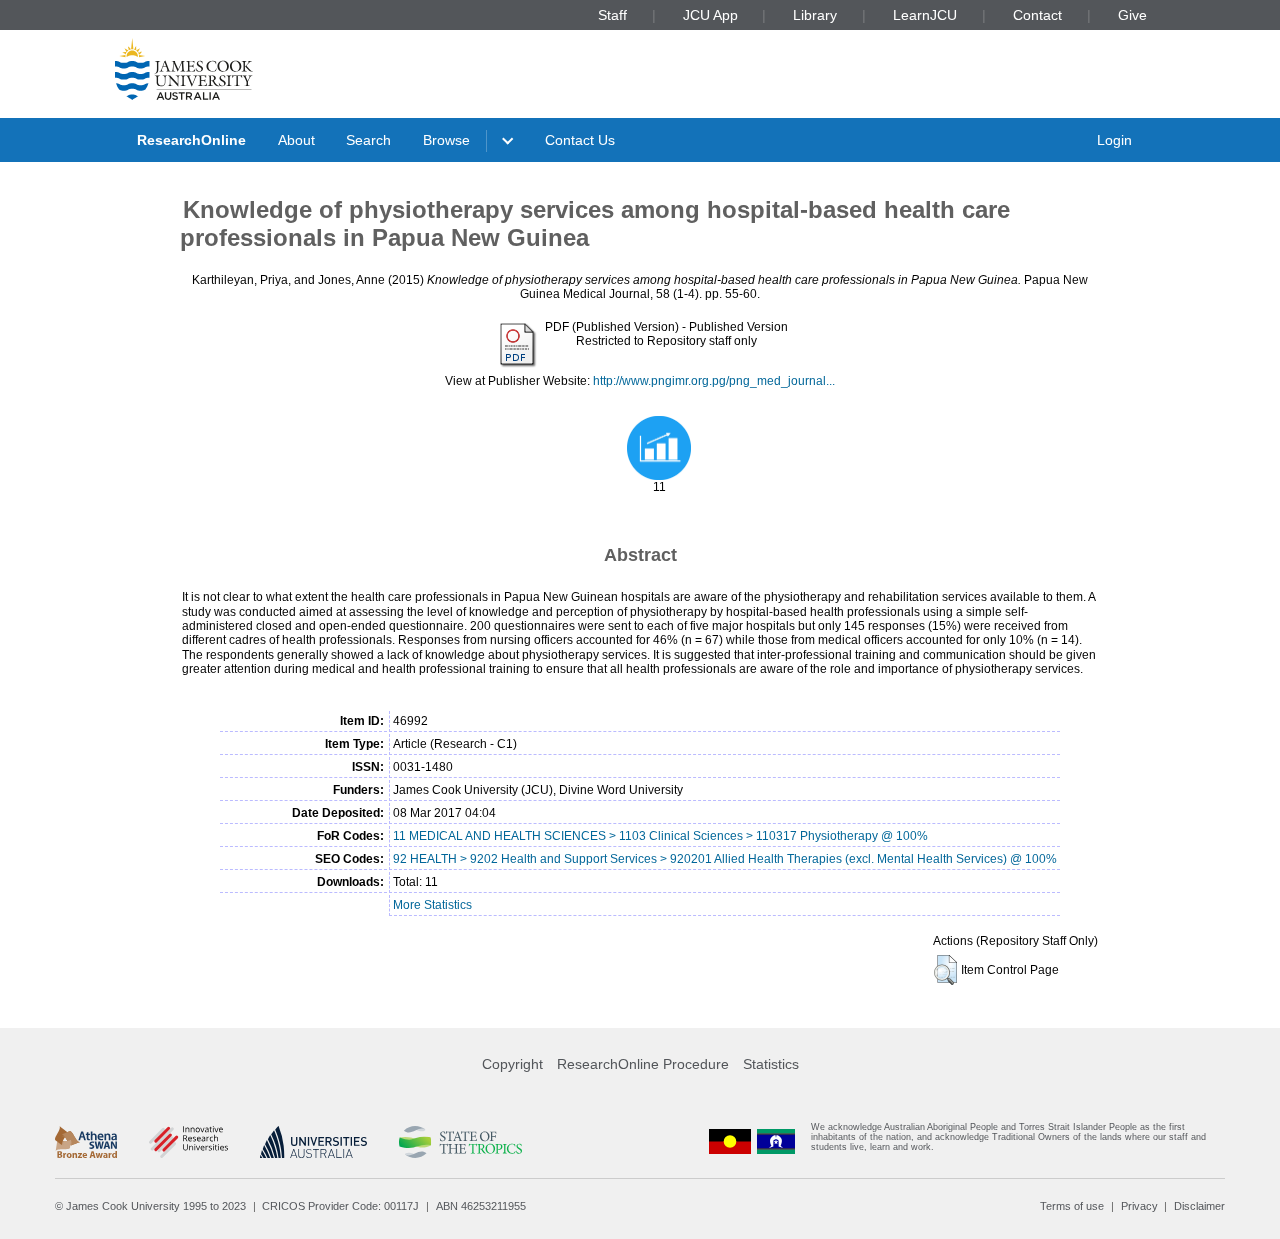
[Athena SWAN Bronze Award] (86, 1142)
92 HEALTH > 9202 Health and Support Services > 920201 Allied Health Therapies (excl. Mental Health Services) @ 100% (725, 859)
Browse (446, 140)
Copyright (512, 1064)
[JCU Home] (184, 69)
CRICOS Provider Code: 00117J (340, 1206)
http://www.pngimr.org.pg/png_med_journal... (714, 381)
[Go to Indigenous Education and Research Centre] (730, 1141)
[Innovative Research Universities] (188, 1142)
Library (815, 15)
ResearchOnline (191, 140)
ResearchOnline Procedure (643, 1064)
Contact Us (580, 140)
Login (1114, 140)
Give (1132, 15)
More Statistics (432, 905)
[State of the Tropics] (460, 1142)
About (296, 140)
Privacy (1139, 1206)
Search (368, 140)
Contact (1037, 15)
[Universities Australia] (313, 1142)
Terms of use (1072, 1206)
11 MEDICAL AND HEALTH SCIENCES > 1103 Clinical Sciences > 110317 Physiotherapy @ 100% (660, 836)
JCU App (710, 15)
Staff (612, 15)
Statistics (771, 1064)
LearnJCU (925, 15)
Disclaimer (1199, 1206)
